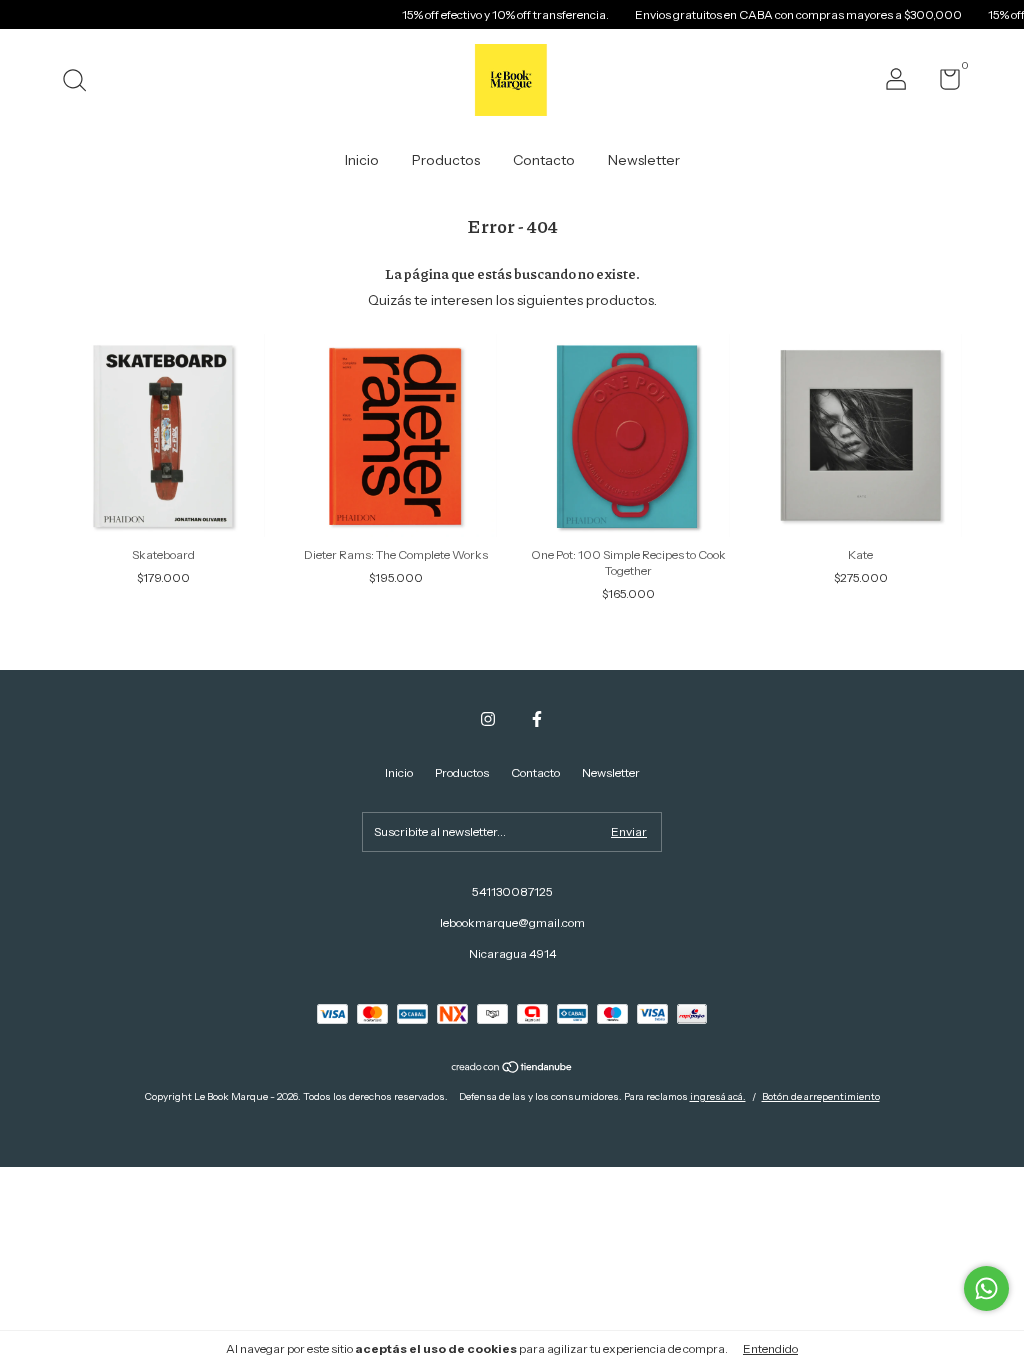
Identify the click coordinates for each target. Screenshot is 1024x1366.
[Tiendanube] (512, 1069)
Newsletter (644, 160)
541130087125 (512, 891)
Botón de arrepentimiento (821, 1096)
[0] (942, 83)
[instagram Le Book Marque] (488, 719)
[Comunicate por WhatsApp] (986, 1288)
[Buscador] (81, 82)
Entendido (770, 1348)
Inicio (362, 160)
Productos (446, 160)
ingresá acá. (718, 1096)
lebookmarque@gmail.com (512, 922)
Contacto (544, 160)
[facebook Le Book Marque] (537, 719)
